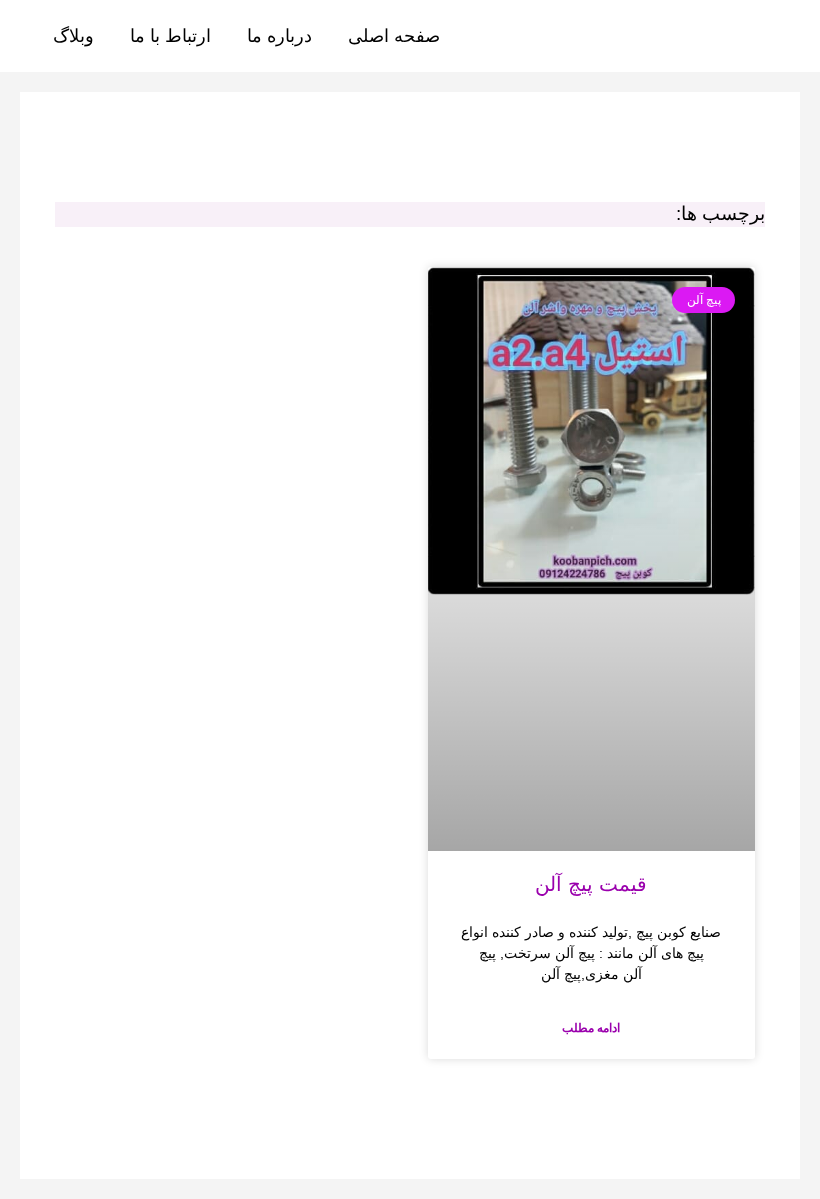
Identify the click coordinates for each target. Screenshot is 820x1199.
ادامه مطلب (591, 1028)
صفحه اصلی (394, 36)
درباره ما (279, 36)
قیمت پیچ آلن (591, 884)
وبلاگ (73, 36)
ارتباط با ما (170, 36)
